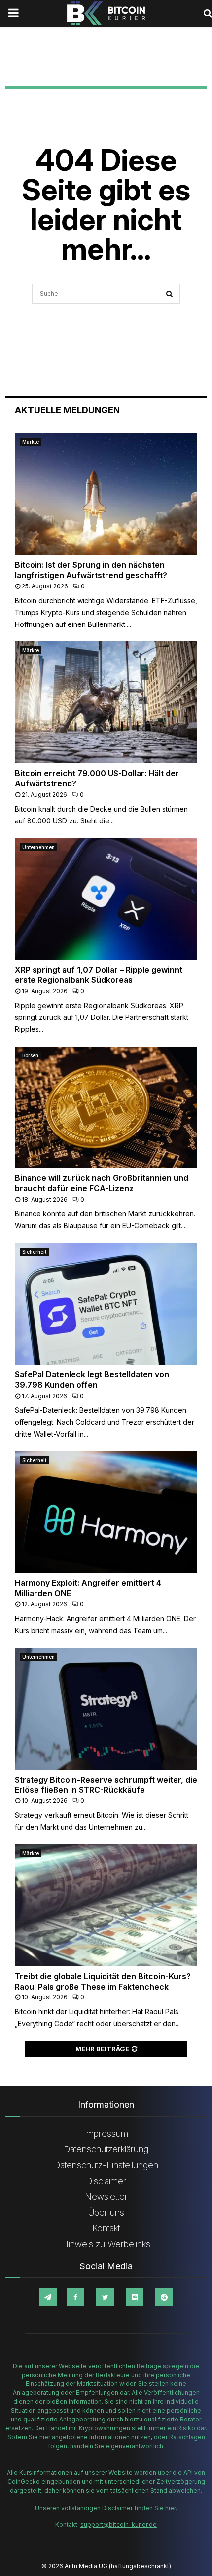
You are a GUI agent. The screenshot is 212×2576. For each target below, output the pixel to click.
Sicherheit (34, 1252)
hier (170, 2508)
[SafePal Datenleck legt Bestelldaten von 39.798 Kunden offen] (106, 1304)
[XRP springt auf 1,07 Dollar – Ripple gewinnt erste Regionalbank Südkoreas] (106, 899)
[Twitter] (105, 2297)
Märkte (31, 442)
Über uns (106, 2212)
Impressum (106, 2133)
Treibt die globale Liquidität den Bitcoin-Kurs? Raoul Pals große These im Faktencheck (103, 1981)
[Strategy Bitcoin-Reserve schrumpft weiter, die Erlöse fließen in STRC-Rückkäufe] (106, 1709)
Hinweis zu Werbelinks (106, 2244)
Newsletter (106, 2197)
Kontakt (106, 2228)
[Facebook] (75, 2297)
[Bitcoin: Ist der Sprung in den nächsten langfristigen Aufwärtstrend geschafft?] (106, 494)
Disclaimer (106, 2181)
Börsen (30, 1055)
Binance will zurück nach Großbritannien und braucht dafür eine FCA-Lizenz (102, 1183)
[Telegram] (48, 2297)
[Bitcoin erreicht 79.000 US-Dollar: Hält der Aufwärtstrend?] (106, 702)
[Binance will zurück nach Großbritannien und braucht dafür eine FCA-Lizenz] (106, 1108)
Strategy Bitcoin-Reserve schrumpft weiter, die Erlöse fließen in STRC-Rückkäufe (106, 1785)
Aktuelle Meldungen (67, 410)
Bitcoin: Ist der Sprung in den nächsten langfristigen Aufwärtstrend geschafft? (91, 570)
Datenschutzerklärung (106, 2149)
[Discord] (135, 2297)
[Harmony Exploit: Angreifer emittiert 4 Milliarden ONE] (106, 1512)
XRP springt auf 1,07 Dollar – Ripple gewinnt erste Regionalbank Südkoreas (99, 975)
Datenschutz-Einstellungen (106, 2165)
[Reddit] (164, 2297)
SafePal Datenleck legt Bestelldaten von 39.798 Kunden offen (92, 1380)
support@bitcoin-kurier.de (119, 2524)
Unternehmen (38, 847)
